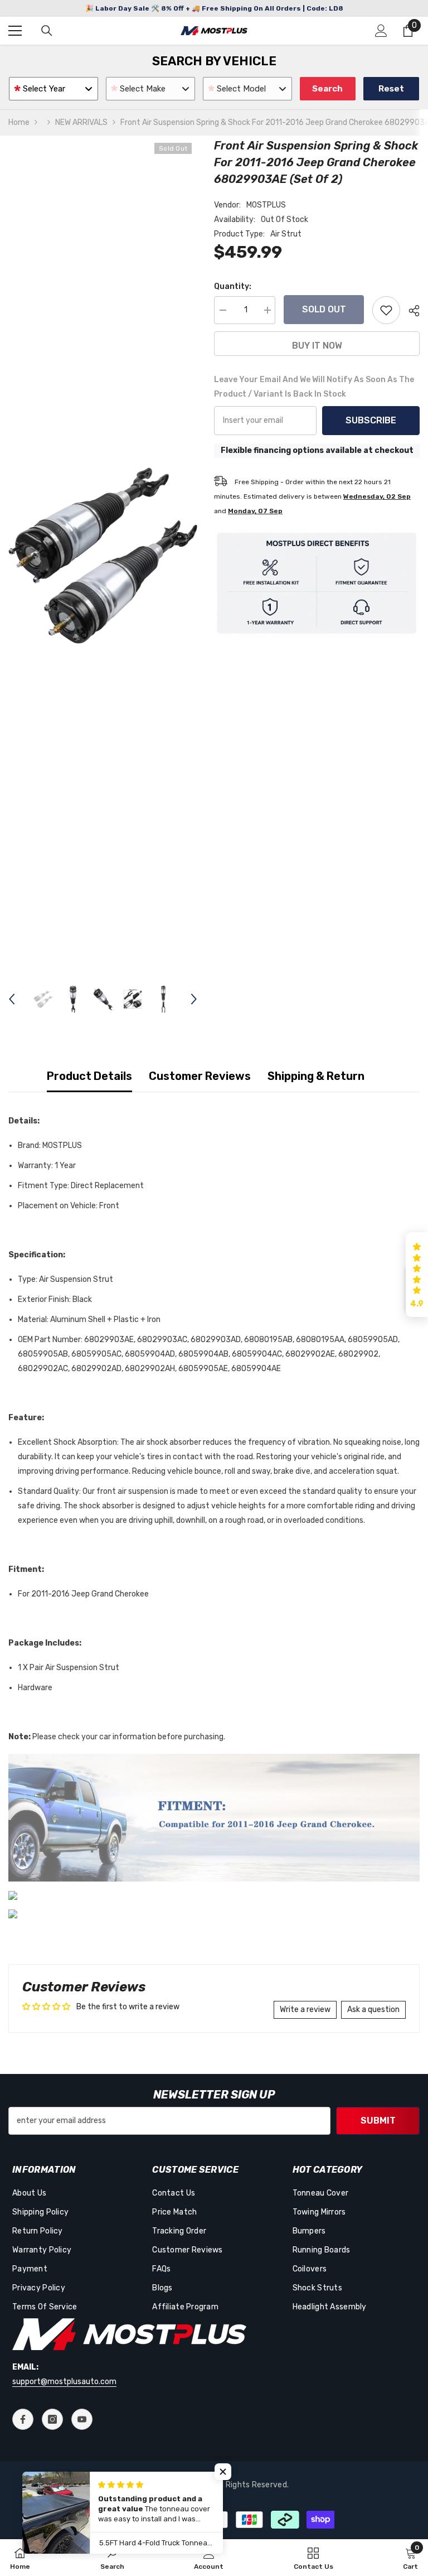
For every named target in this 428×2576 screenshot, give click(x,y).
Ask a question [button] (373, 2010)
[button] (12, 999)
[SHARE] (410, 311)
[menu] (15, 31)
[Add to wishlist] (386, 310)
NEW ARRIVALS (81, 122)
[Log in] (381, 31)
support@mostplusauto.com (64, 2382)
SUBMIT (378, 2121)
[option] (103, 555)
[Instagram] (52, 2419)
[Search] (47, 31)
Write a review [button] (305, 2010)
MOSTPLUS (266, 205)
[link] (112, 2558)
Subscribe (371, 420)
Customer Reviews (200, 1076)
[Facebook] (23, 2419)
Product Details (89, 1076)
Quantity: (233, 286)
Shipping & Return (316, 1076)
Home (19, 122)
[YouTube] (82, 2419)
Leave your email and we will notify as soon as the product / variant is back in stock (314, 387)
